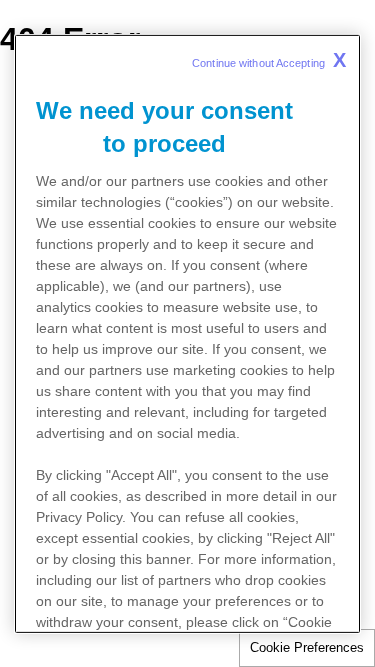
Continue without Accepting (269, 59)
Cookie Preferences (307, 647)
